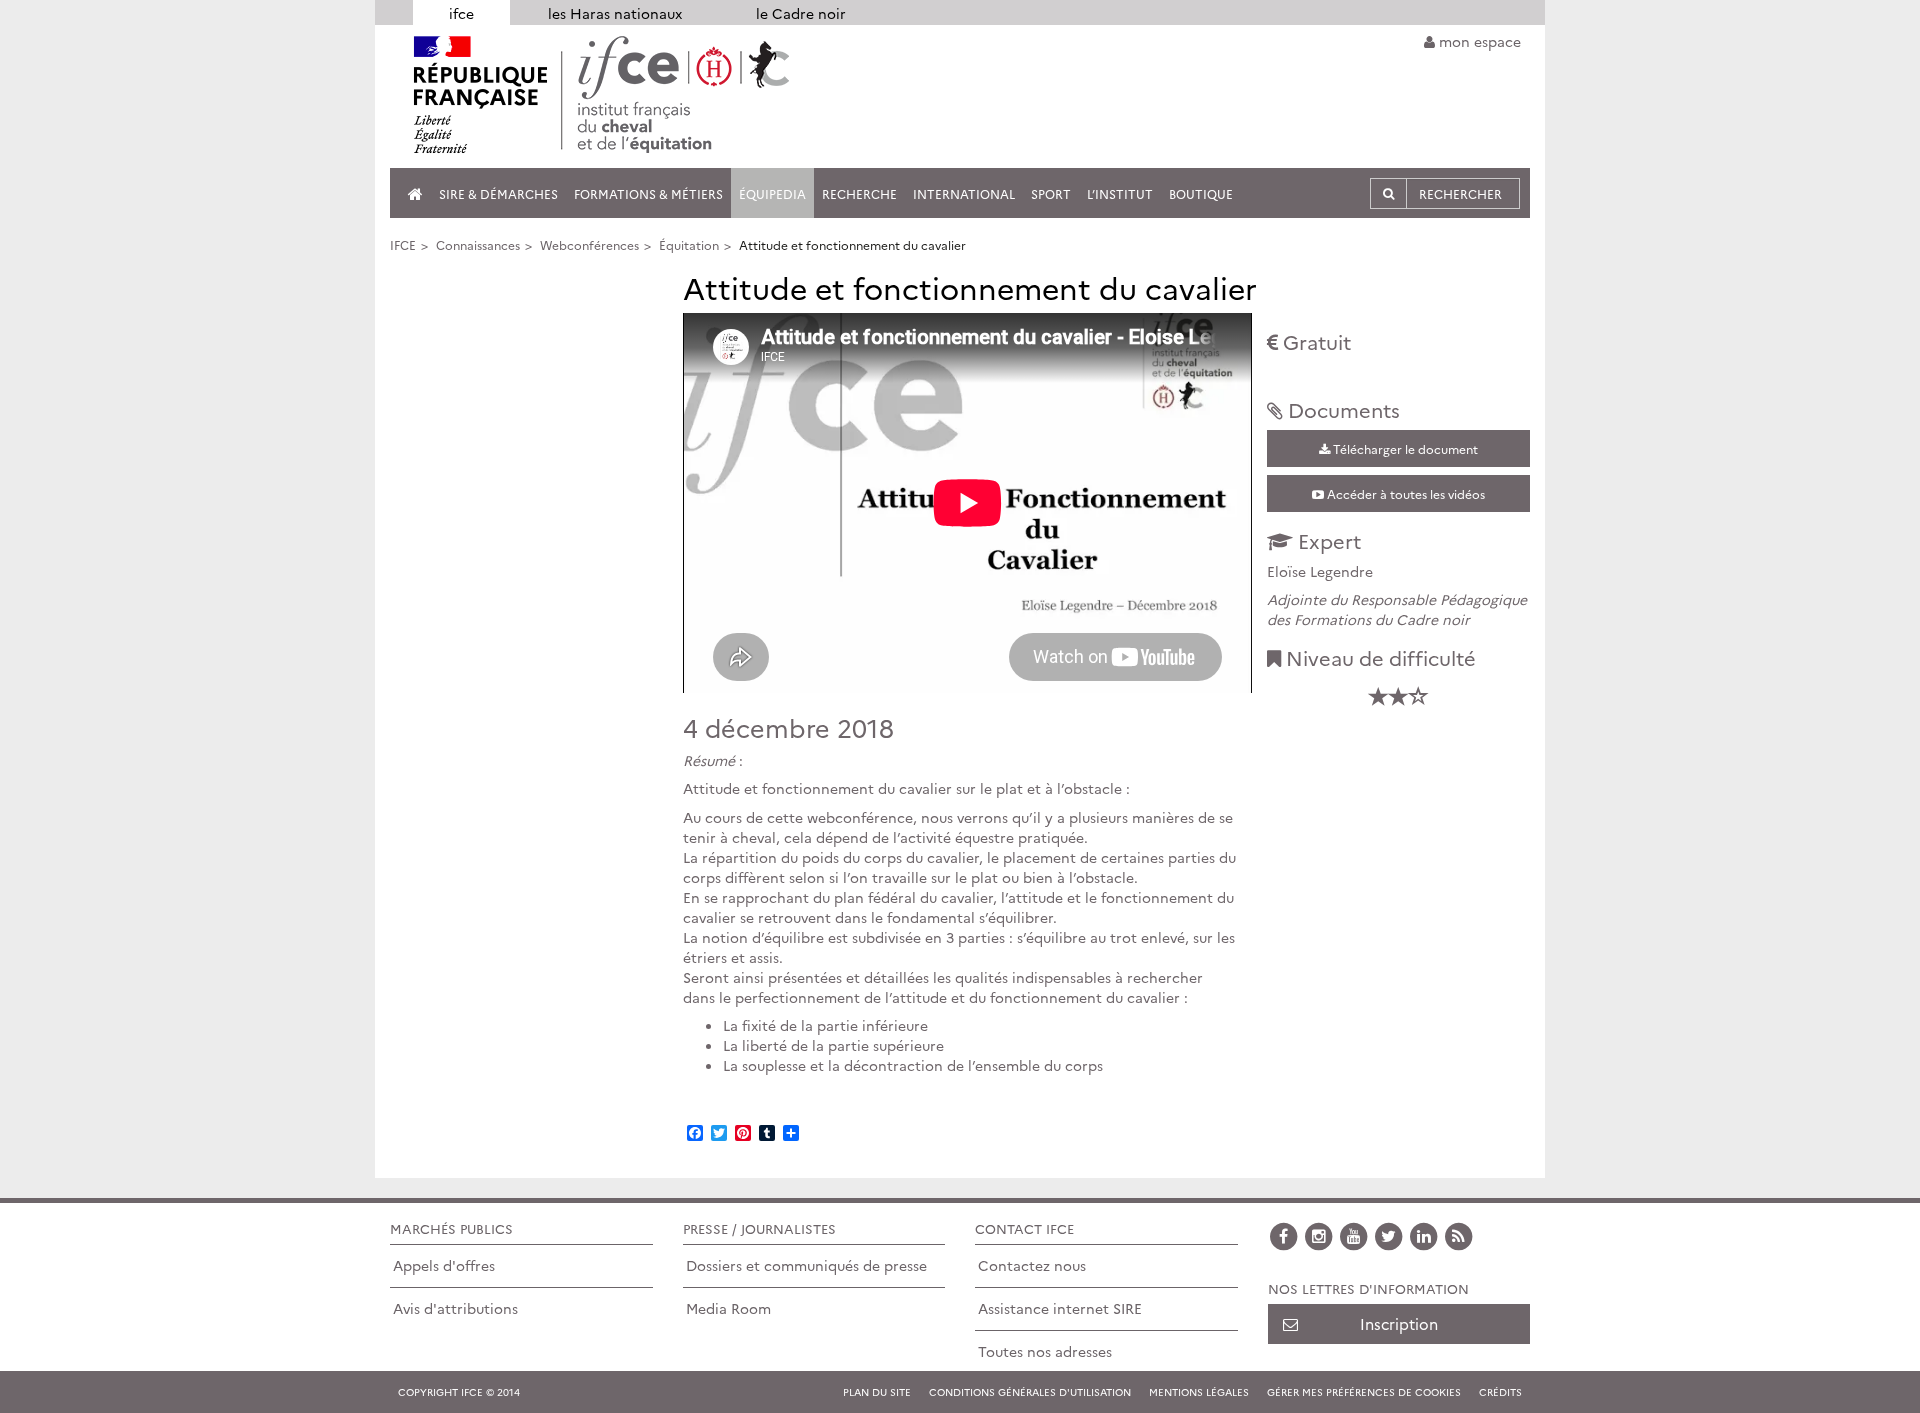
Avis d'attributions (455, 1308)
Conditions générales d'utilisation (1030, 1392)
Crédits (1500, 1392)
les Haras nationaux (615, 13)
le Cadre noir (801, 13)
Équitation (689, 244)
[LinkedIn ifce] (1424, 1234)
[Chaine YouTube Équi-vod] (1354, 1234)
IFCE (403, 244)
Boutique (1201, 193)
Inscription (1399, 1323)
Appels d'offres (444, 1265)
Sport (1051, 193)
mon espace (1478, 41)
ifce (461, 13)
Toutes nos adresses (1045, 1351)
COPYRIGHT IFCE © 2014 (459, 1392)
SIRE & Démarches (498, 193)
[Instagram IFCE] (1319, 1234)
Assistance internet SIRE (1060, 1308)
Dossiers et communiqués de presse (806, 1265)
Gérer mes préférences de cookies (1364, 1392)
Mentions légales (1199, 1392)
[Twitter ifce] (1389, 1234)
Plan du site (877, 1392)
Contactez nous (1032, 1265)
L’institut (1120, 193)
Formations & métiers (648, 193)
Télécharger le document (1404, 448)
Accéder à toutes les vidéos (1404, 493)
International (964, 193)
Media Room (728, 1308)
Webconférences (589, 244)
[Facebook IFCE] (1284, 1234)
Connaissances (478, 244)
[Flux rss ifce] (1459, 1234)
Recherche (859, 193)
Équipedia (772, 193)
